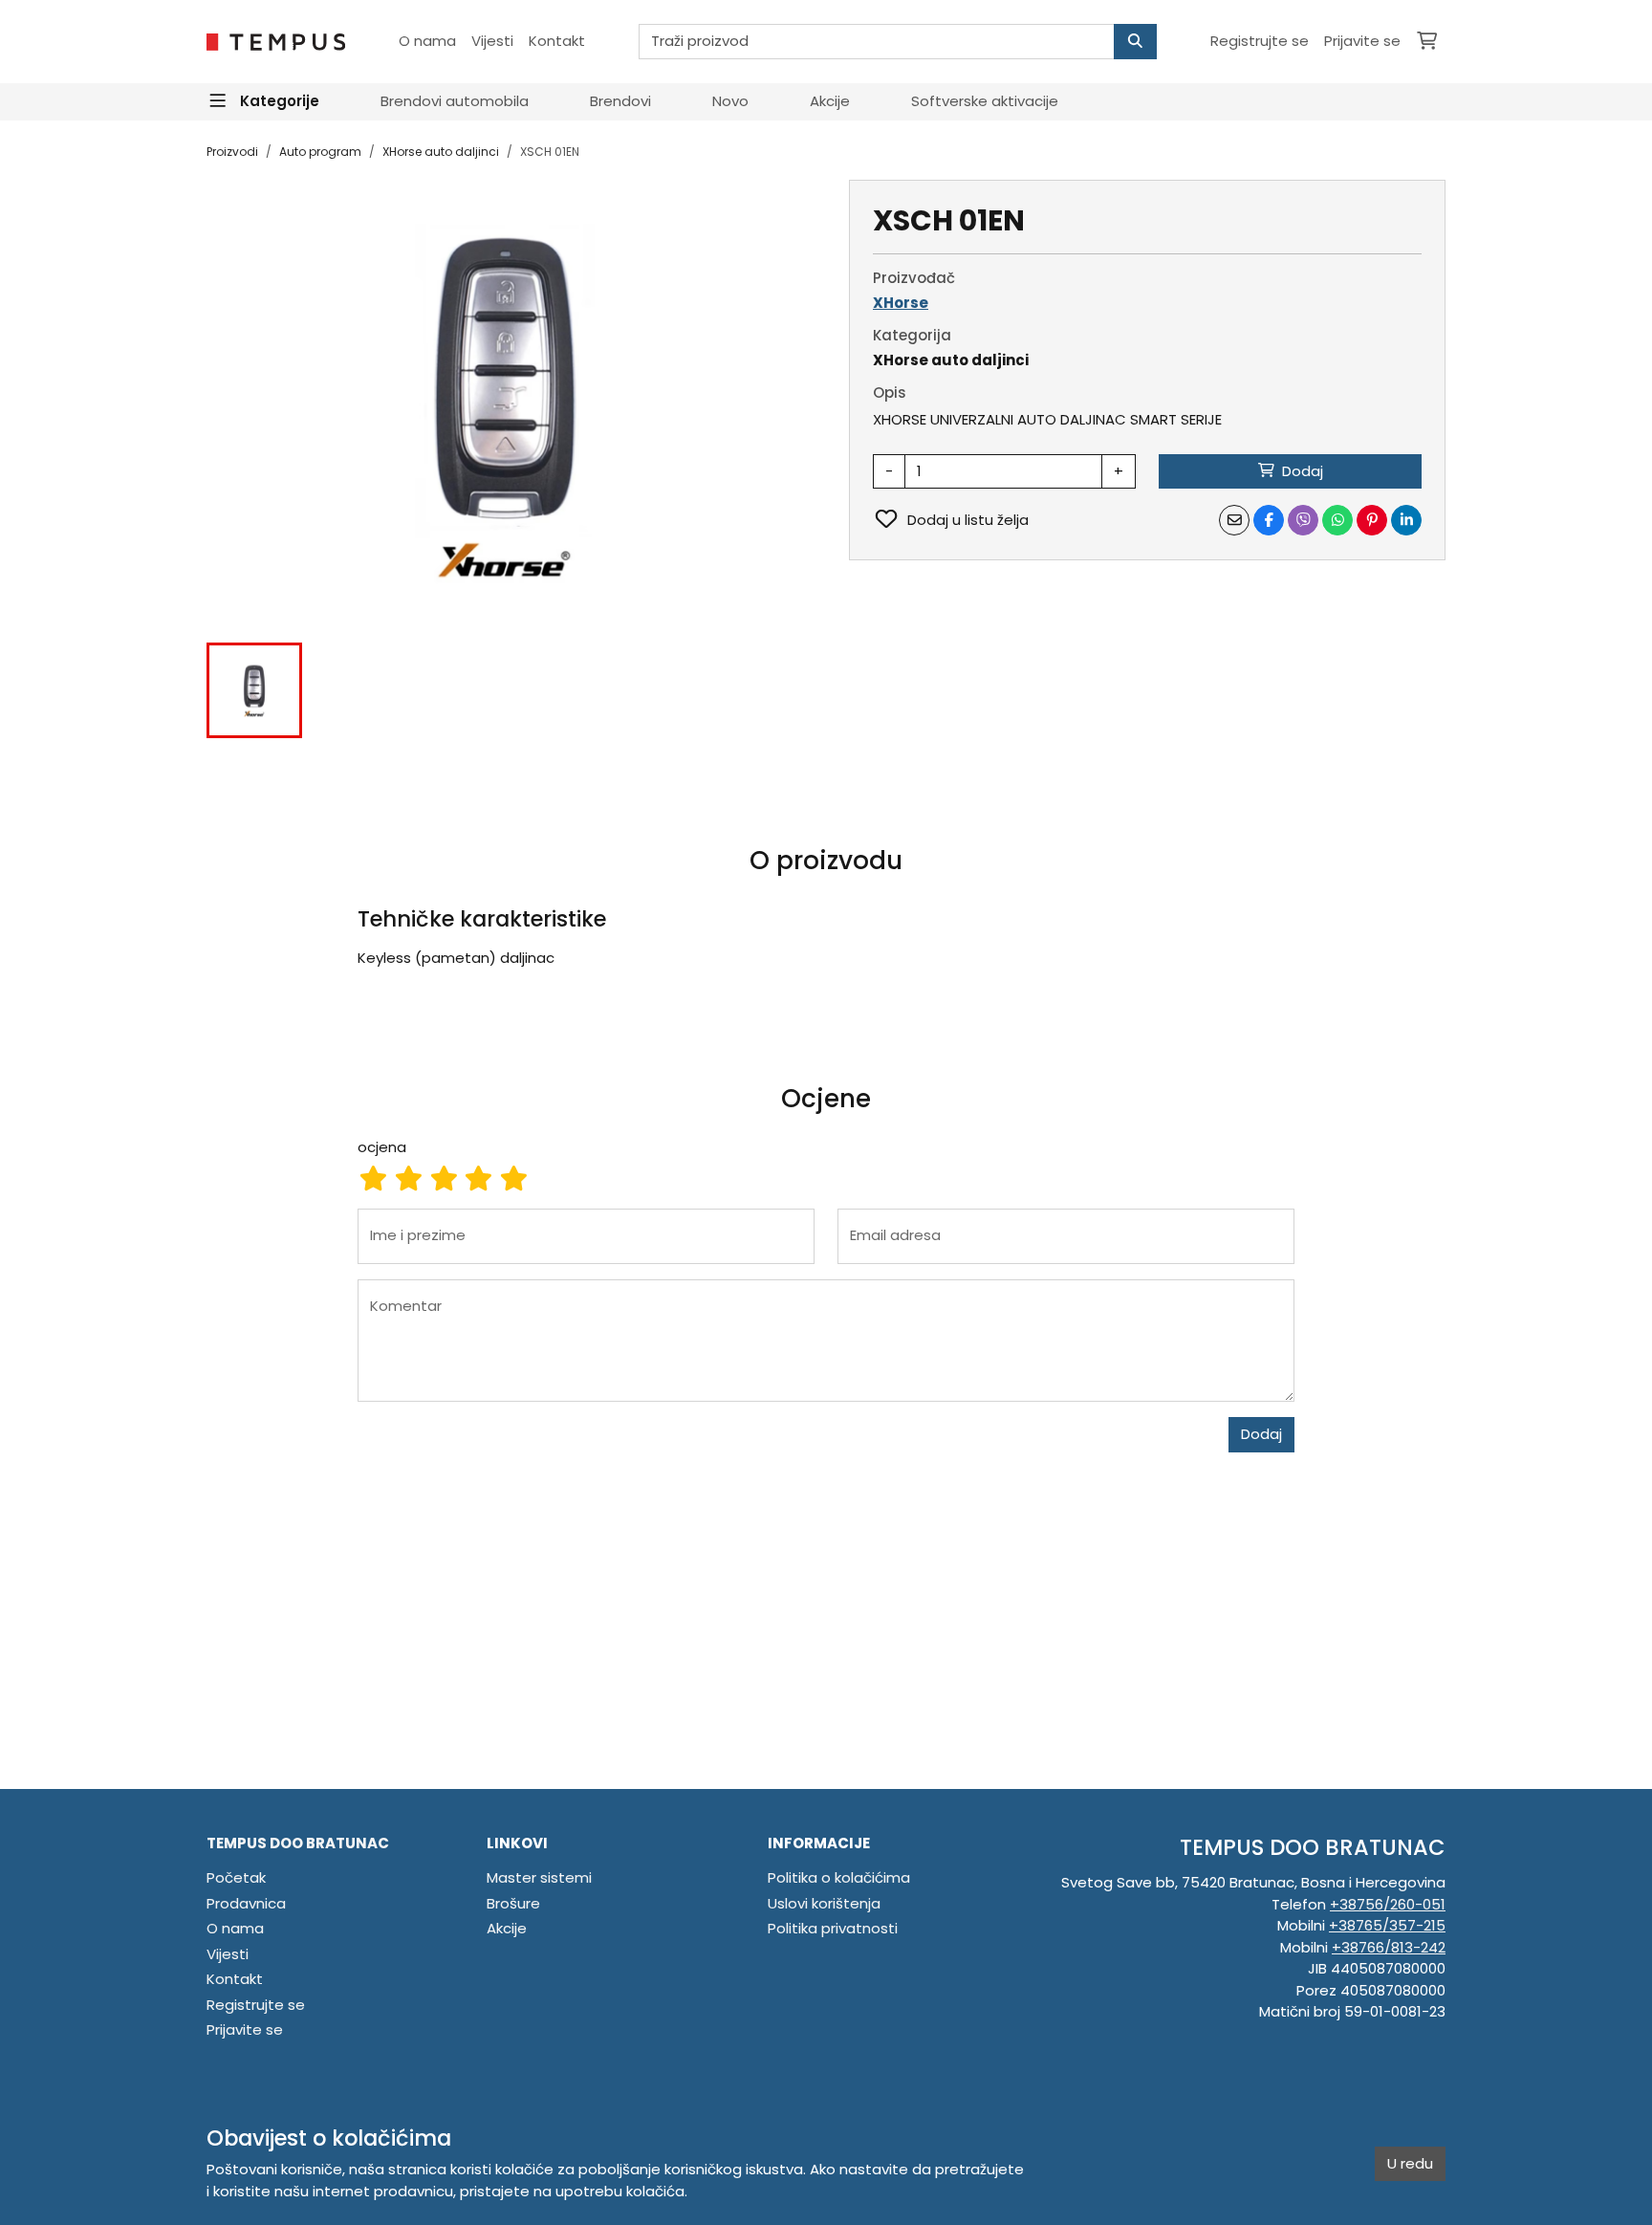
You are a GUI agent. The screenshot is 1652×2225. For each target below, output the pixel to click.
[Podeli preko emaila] (1234, 520)
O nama (427, 41)
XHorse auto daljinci (441, 152)
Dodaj (1261, 1434)
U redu (1410, 2163)
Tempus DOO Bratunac (298, 1843)
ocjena (382, 1147)
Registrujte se (1260, 41)
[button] (254, 690)
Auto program (320, 152)
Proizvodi (232, 152)
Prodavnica (246, 1903)
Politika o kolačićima (839, 1877)
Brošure (513, 1903)
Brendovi (620, 101)
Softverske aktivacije (985, 101)
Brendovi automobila (455, 101)
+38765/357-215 (1387, 1925)
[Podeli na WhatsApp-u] (1337, 520)
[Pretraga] (1135, 42)
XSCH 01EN (550, 152)
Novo (730, 101)
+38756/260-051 (1388, 1904)
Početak (236, 1877)
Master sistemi (539, 1877)
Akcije (830, 101)
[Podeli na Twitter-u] (1303, 520)
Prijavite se (1362, 41)
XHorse (901, 303)
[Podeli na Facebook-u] (1269, 520)
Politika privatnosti (833, 1928)
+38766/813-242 (1389, 1947)
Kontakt (557, 41)
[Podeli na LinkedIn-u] (1406, 520)
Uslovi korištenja (824, 1903)
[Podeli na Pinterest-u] (1372, 520)
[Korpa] (1427, 42)
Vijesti (492, 41)
